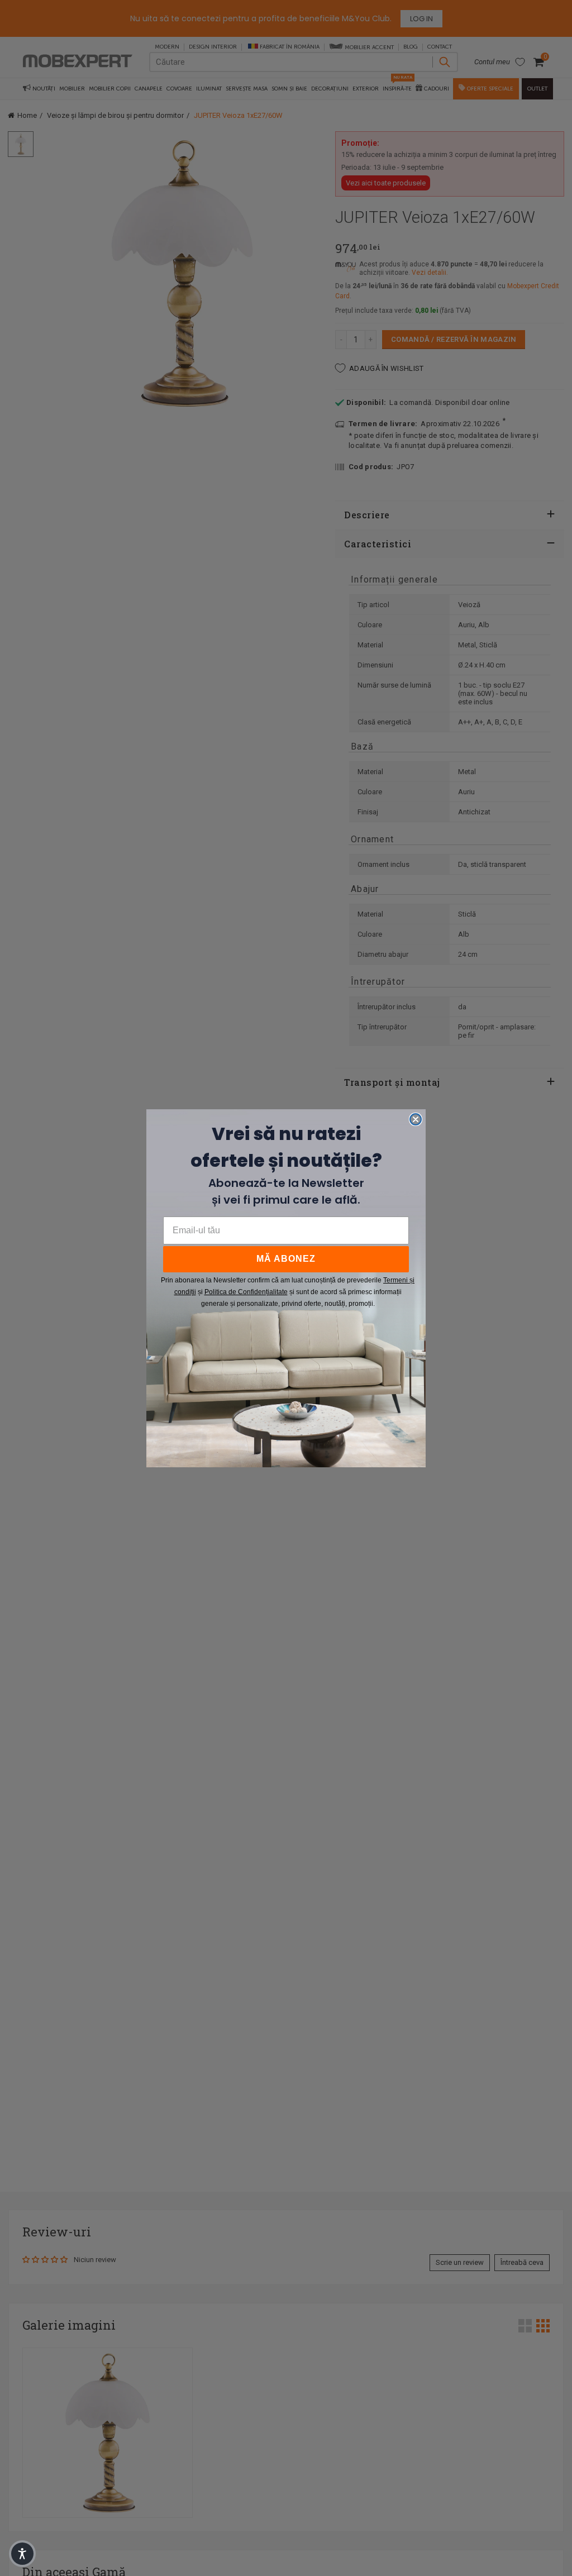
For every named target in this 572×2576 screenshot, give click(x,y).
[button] (22, 2554)
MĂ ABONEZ (286, 1259)
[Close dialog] (416, 1119)
